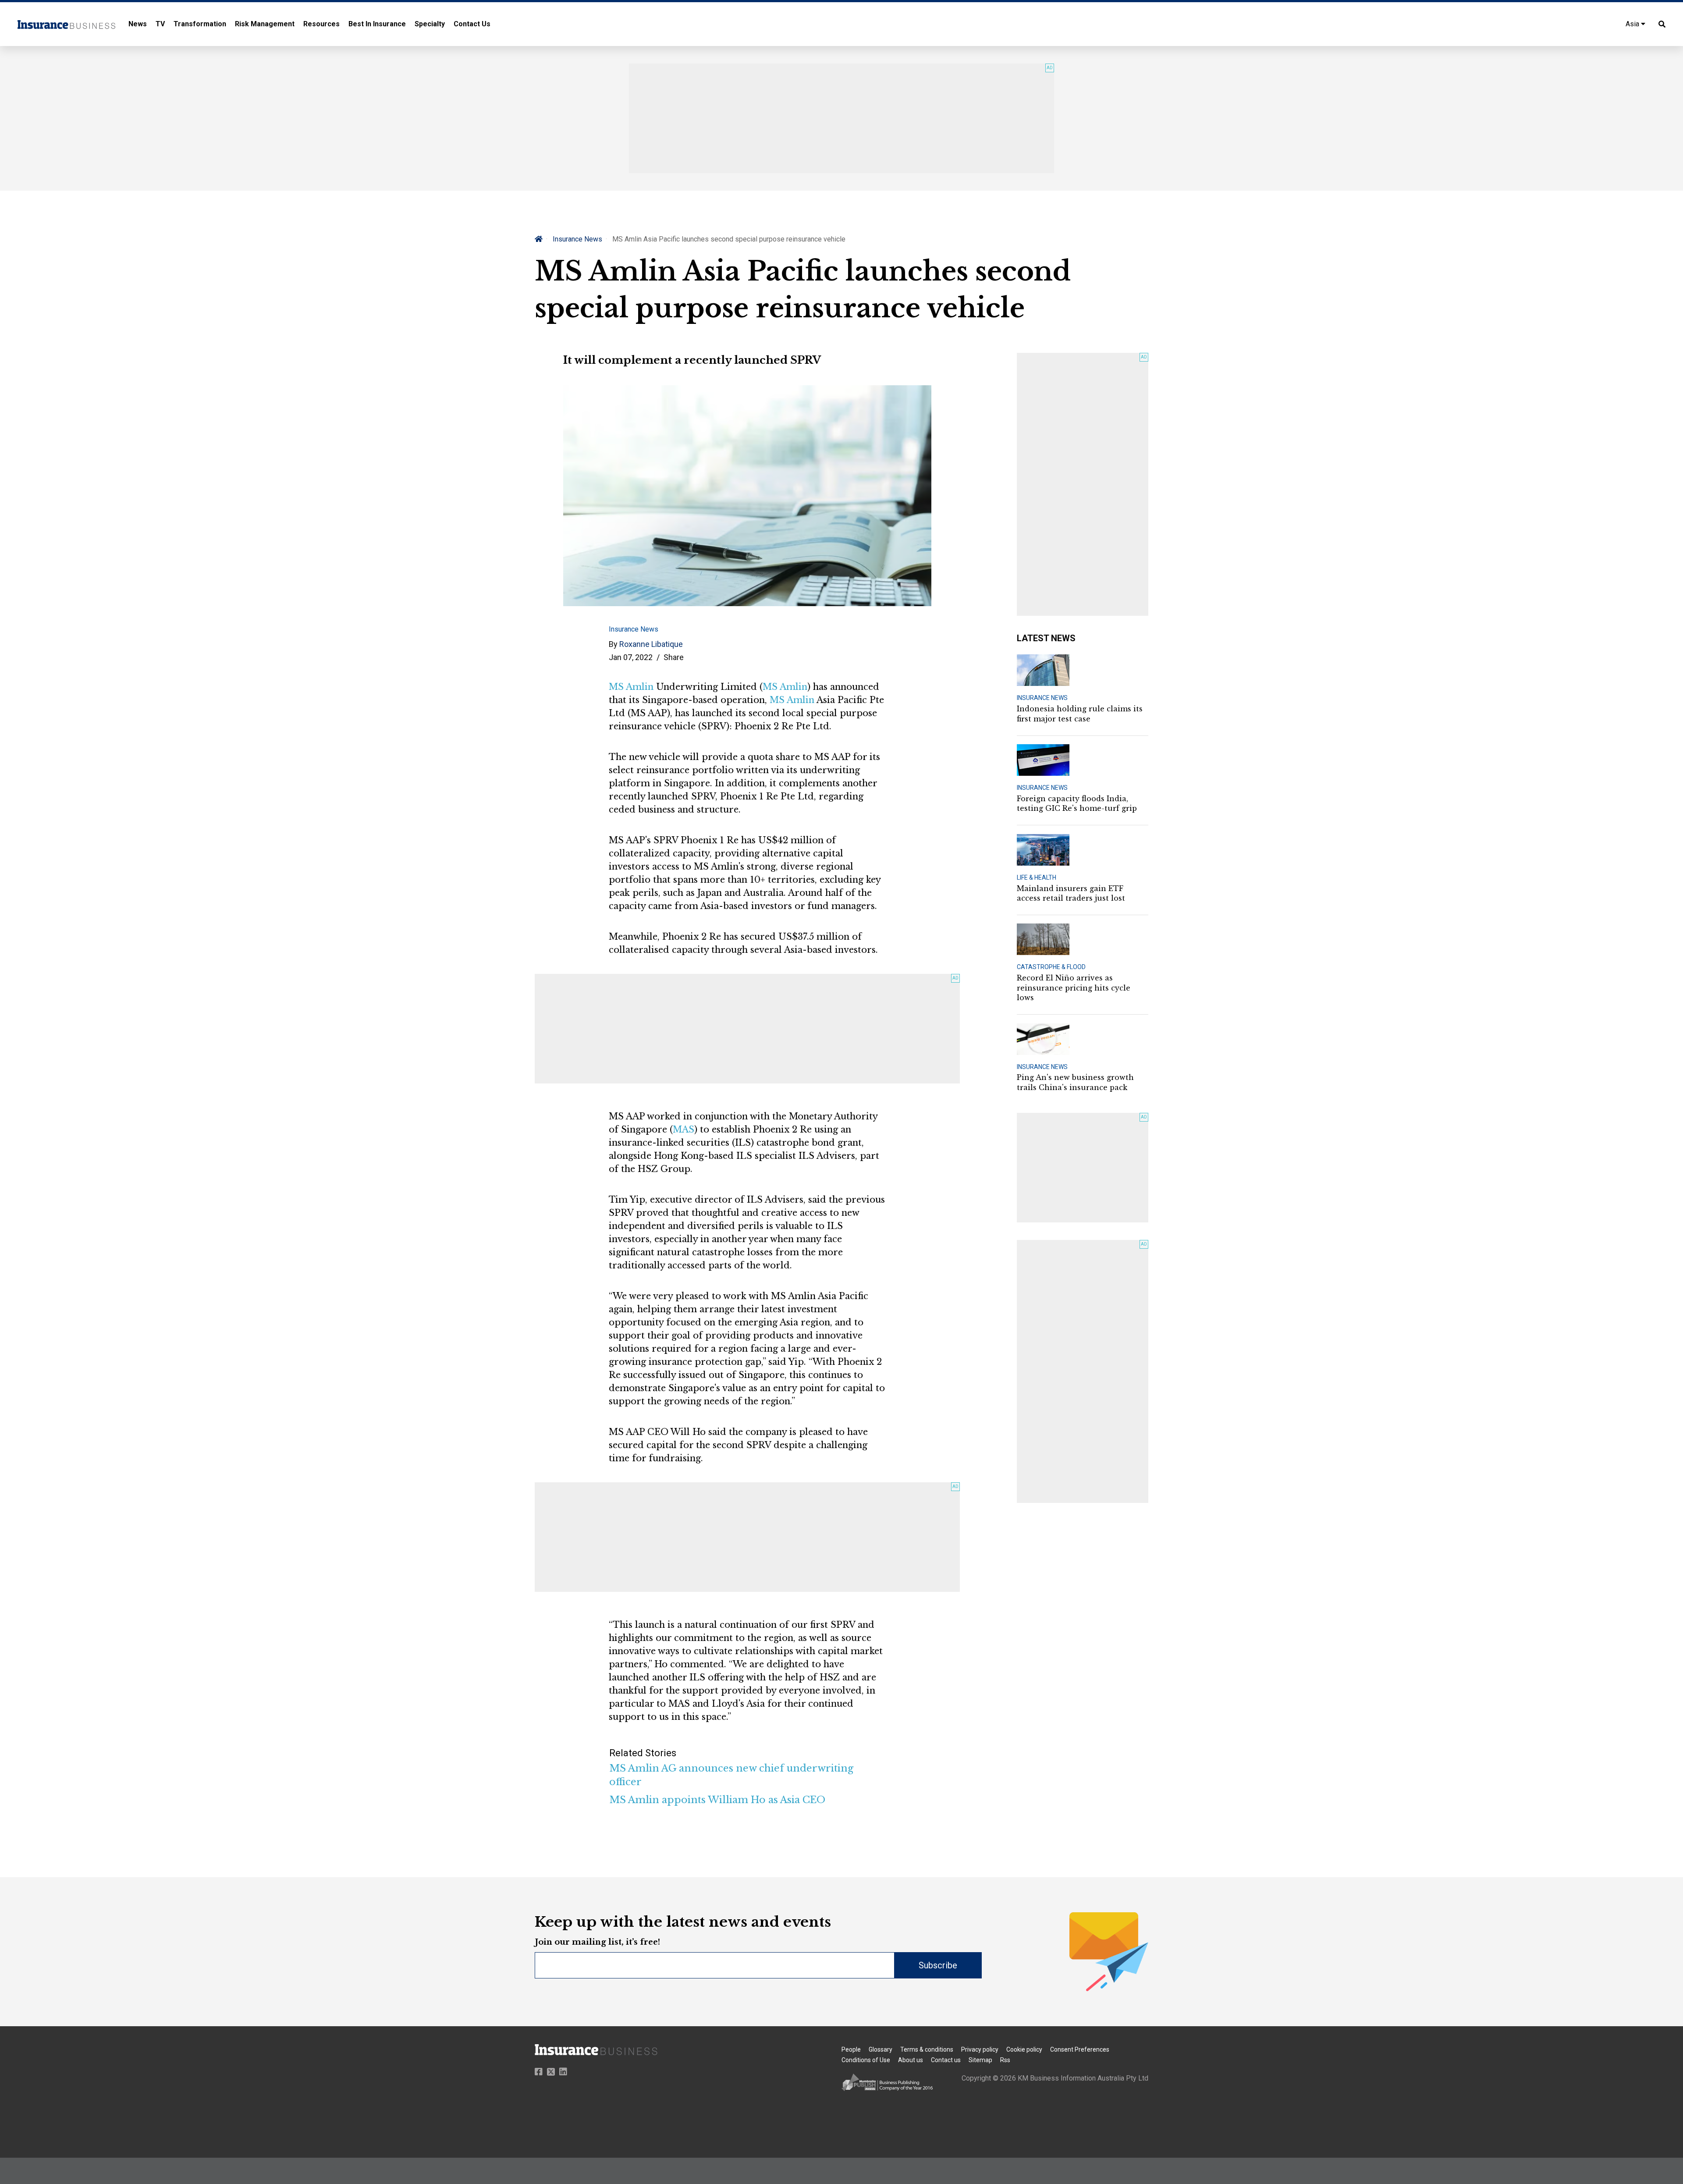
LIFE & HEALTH (1037, 877)
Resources (321, 24)
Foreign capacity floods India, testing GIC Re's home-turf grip (1077, 803)
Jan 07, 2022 (631, 657)
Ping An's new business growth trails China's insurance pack (1075, 1082)
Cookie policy (1024, 2049)
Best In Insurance (377, 24)
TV (160, 24)
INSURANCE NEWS (1042, 698)
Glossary (881, 2049)
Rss (1005, 2060)
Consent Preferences (1080, 2049)
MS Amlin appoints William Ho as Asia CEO (717, 1800)
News (138, 24)
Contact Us (472, 24)
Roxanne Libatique (651, 644)
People (851, 2049)
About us (911, 2060)
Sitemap (980, 2060)
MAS (683, 1129)
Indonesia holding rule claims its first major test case (1080, 714)
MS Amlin (631, 687)
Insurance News (577, 239)
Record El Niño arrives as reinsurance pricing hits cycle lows (1074, 988)
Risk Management (265, 24)
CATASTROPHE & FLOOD (1051, 967)
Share (674, 657)
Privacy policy (980, 2049)
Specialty (430, 24)
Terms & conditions (927, 2049)
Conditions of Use (866, 2060)
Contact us (946, 2060)
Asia (1633, 24)
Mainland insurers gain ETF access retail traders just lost (1071, 893)
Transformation (200, 24)
